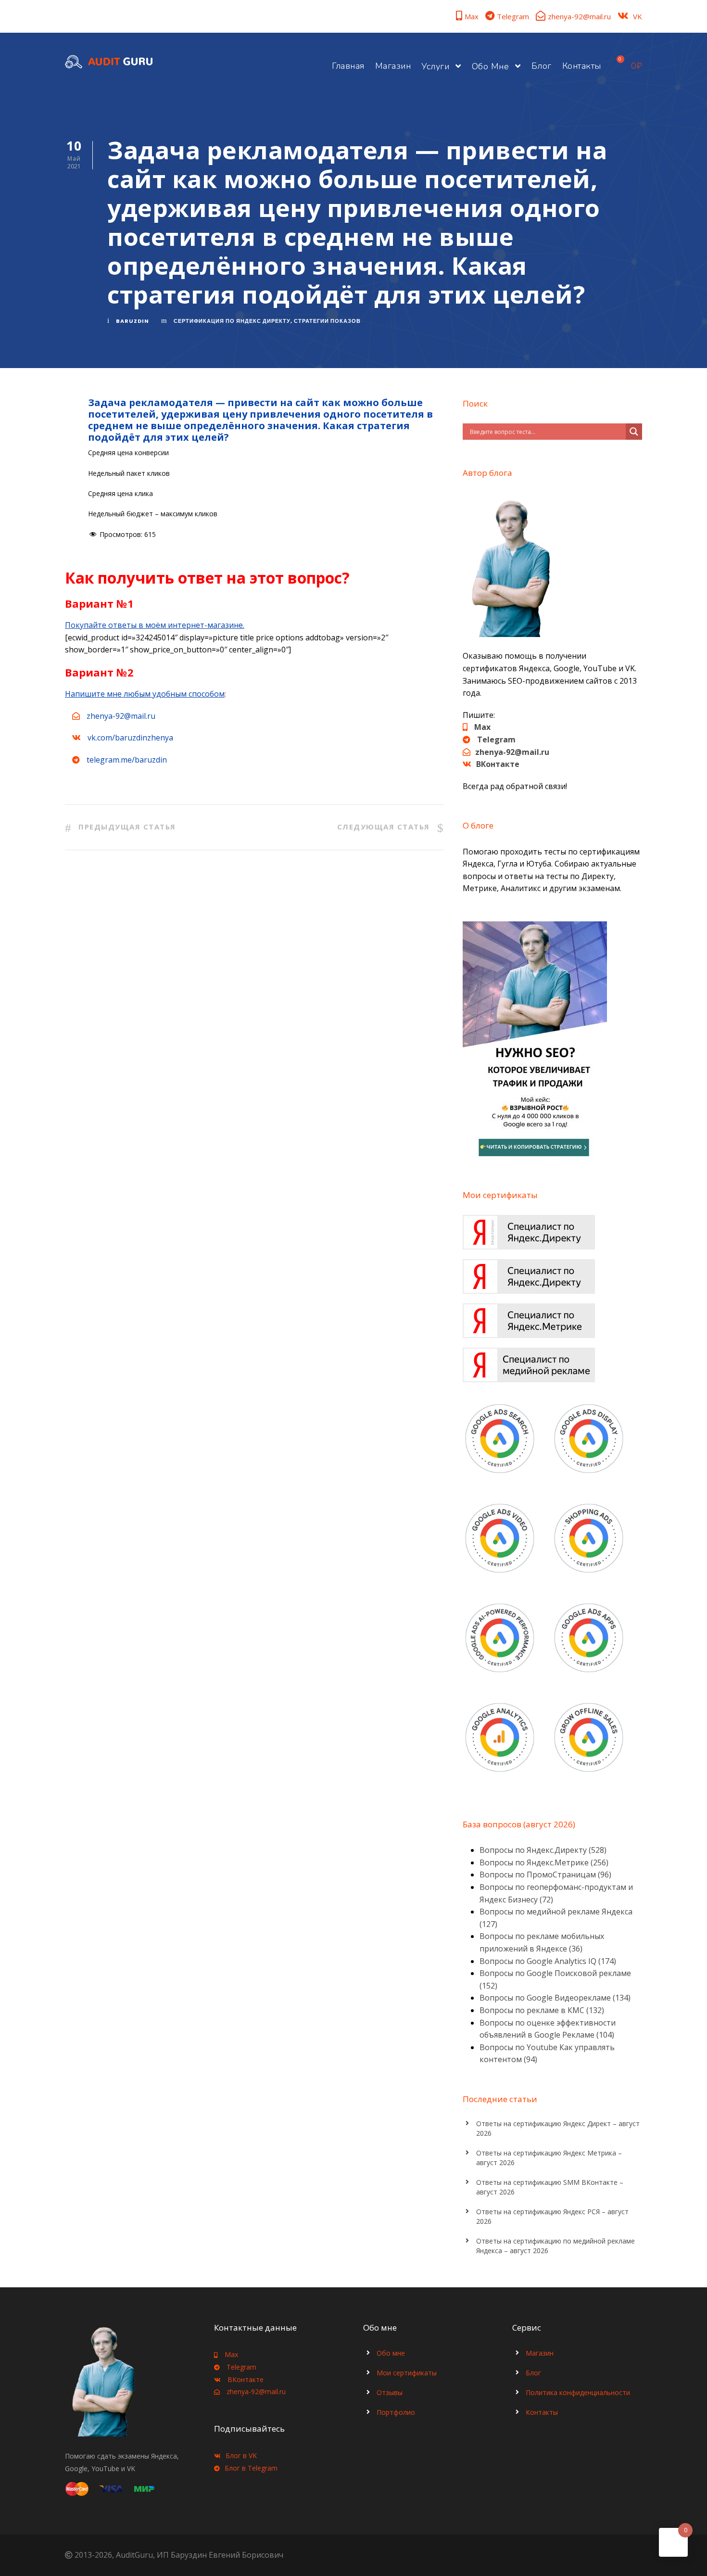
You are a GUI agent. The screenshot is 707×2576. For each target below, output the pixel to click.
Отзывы (390, 2392)
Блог (542, 66)
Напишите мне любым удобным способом (145, 694)
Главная (348, 66)
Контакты (582, 66)
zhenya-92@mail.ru (579, 16)
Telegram (513, 16)
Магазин (393, 66)
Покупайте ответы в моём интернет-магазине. (155, 625)
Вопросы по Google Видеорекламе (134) (555, 1998)
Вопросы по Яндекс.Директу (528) (543, 1850)
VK (638, 16)
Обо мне (491, 66)
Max (472, 16)
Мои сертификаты (407, 2373)
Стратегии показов (327, 321)
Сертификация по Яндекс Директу (232, 321)
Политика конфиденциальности (578, 2392)
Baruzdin (133, 321)
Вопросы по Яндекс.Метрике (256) (544, 1862)
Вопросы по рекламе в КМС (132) (542, 2010)
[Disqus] (254, 1009)
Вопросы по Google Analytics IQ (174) (548, 1961)
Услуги (435, 66)
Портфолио (396, 2412)
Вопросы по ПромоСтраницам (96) (545, 1875)
